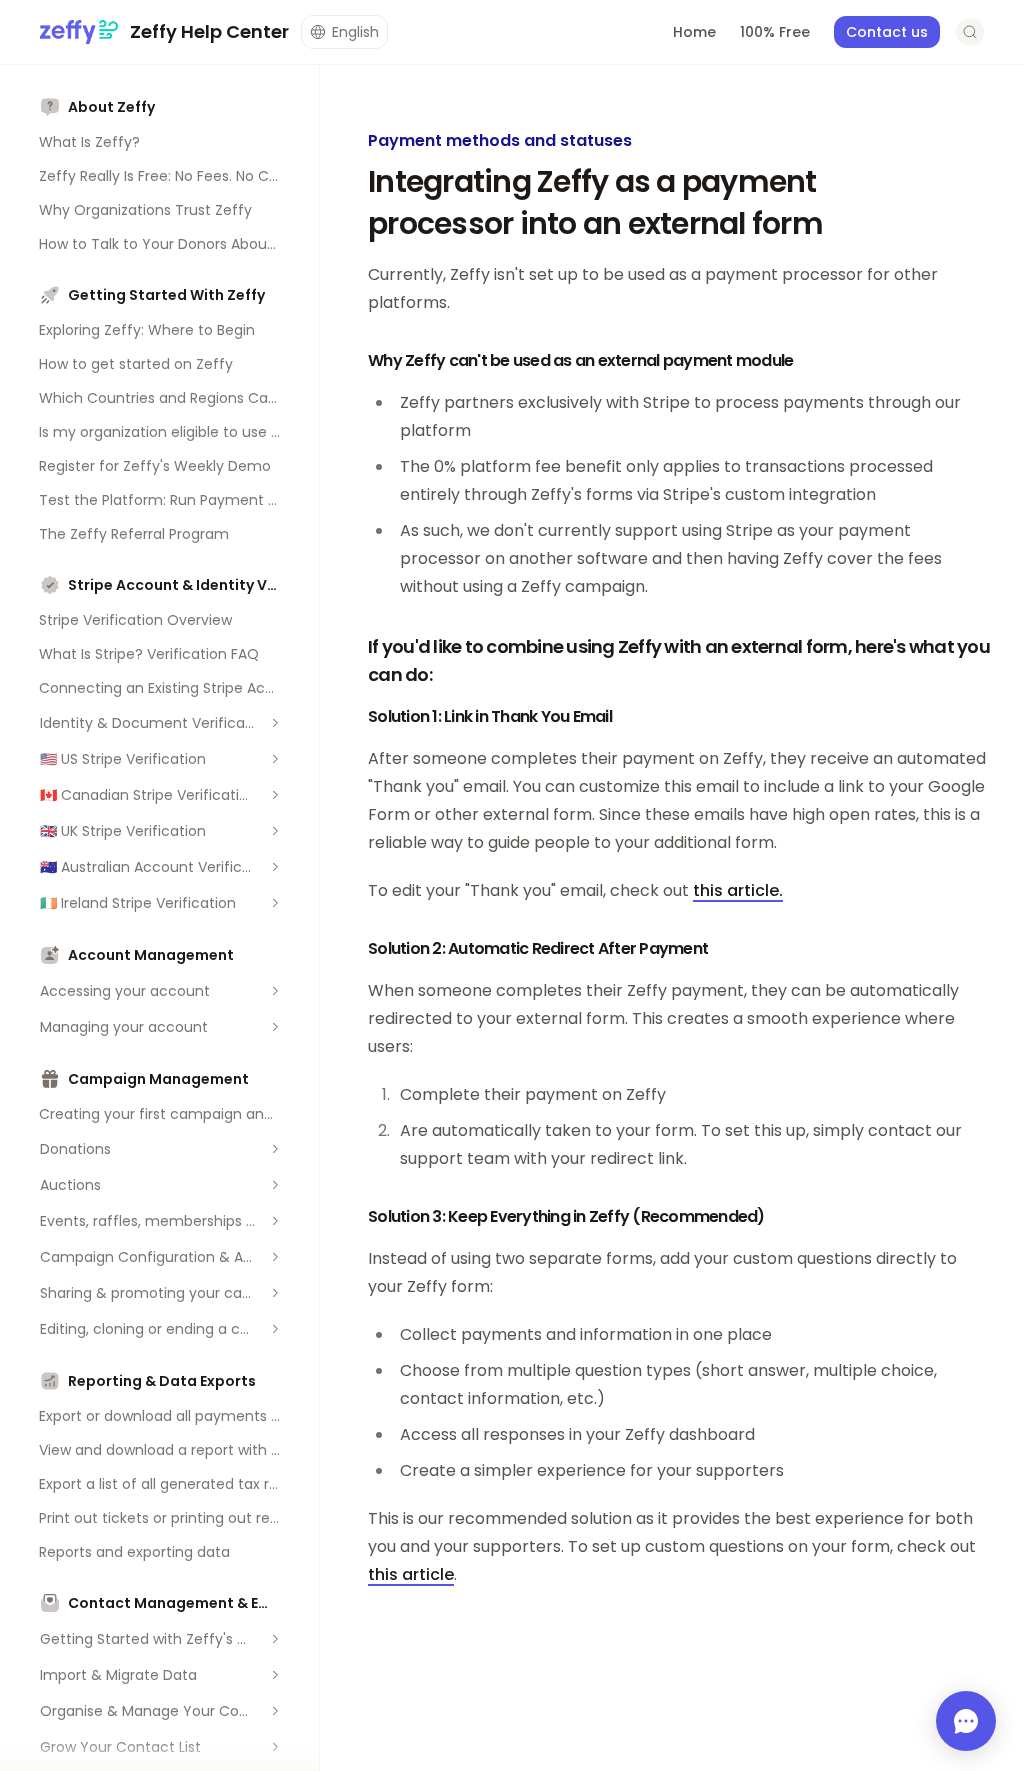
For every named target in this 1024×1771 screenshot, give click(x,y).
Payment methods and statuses (500, 140)
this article (411, 1574)
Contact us (887, 32)
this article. (738, 890)
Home (694, 32)
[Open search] (970, 32)
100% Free (775, 32)
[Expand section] (275, 723)
